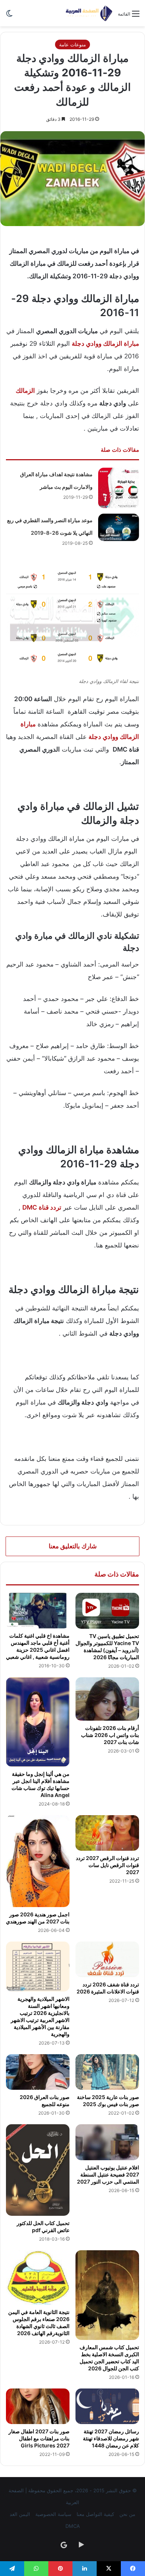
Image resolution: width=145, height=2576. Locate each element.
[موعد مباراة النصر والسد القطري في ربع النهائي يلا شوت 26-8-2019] (119, 527)
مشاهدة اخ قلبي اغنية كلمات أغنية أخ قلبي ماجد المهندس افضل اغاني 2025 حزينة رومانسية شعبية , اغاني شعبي (38, 1646)
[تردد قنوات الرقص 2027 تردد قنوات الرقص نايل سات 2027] (107, 1833)
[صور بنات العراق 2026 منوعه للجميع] (38, 2072)
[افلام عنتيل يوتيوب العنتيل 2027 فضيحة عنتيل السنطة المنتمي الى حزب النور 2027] (107, 2142)
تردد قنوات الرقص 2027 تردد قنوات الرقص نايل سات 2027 (107, 1865)
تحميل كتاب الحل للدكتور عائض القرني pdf (43, 2227)
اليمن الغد (20, 2514)
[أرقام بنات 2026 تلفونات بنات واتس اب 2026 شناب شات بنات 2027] (107, 1699)
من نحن (127, 2514)
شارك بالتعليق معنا (73, 1546)
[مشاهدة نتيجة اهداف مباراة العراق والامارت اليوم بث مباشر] (119, 488)
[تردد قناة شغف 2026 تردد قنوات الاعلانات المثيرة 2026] (107, 1959)
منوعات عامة (72, 44)
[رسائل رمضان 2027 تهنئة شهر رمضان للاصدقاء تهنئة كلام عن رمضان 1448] (107, 2406)
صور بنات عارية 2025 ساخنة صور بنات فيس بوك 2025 (108, 2101)
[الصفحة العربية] (89, 13)
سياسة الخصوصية (53, 2514)
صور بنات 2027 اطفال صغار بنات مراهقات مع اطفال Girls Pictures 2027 (39, 2438)
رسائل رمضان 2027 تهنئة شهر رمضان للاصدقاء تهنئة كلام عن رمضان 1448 (111, 2438)
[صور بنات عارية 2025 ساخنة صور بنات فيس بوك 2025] (107, 2072)
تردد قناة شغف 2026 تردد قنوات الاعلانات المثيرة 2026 (108, 1988)
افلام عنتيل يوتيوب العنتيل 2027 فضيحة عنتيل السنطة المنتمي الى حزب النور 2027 (108, 2174)
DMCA (73, 2526)
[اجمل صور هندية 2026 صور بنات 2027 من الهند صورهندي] (38, 1861)
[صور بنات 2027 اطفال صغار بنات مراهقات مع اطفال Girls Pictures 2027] (38, 2406)
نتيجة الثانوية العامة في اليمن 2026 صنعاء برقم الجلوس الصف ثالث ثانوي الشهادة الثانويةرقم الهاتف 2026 (39, 2323)
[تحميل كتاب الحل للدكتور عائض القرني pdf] (38, 2170)
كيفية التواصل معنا (95, 2514)
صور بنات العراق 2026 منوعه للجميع (45, 2101)
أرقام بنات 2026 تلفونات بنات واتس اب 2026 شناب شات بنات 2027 (110, 1735)
